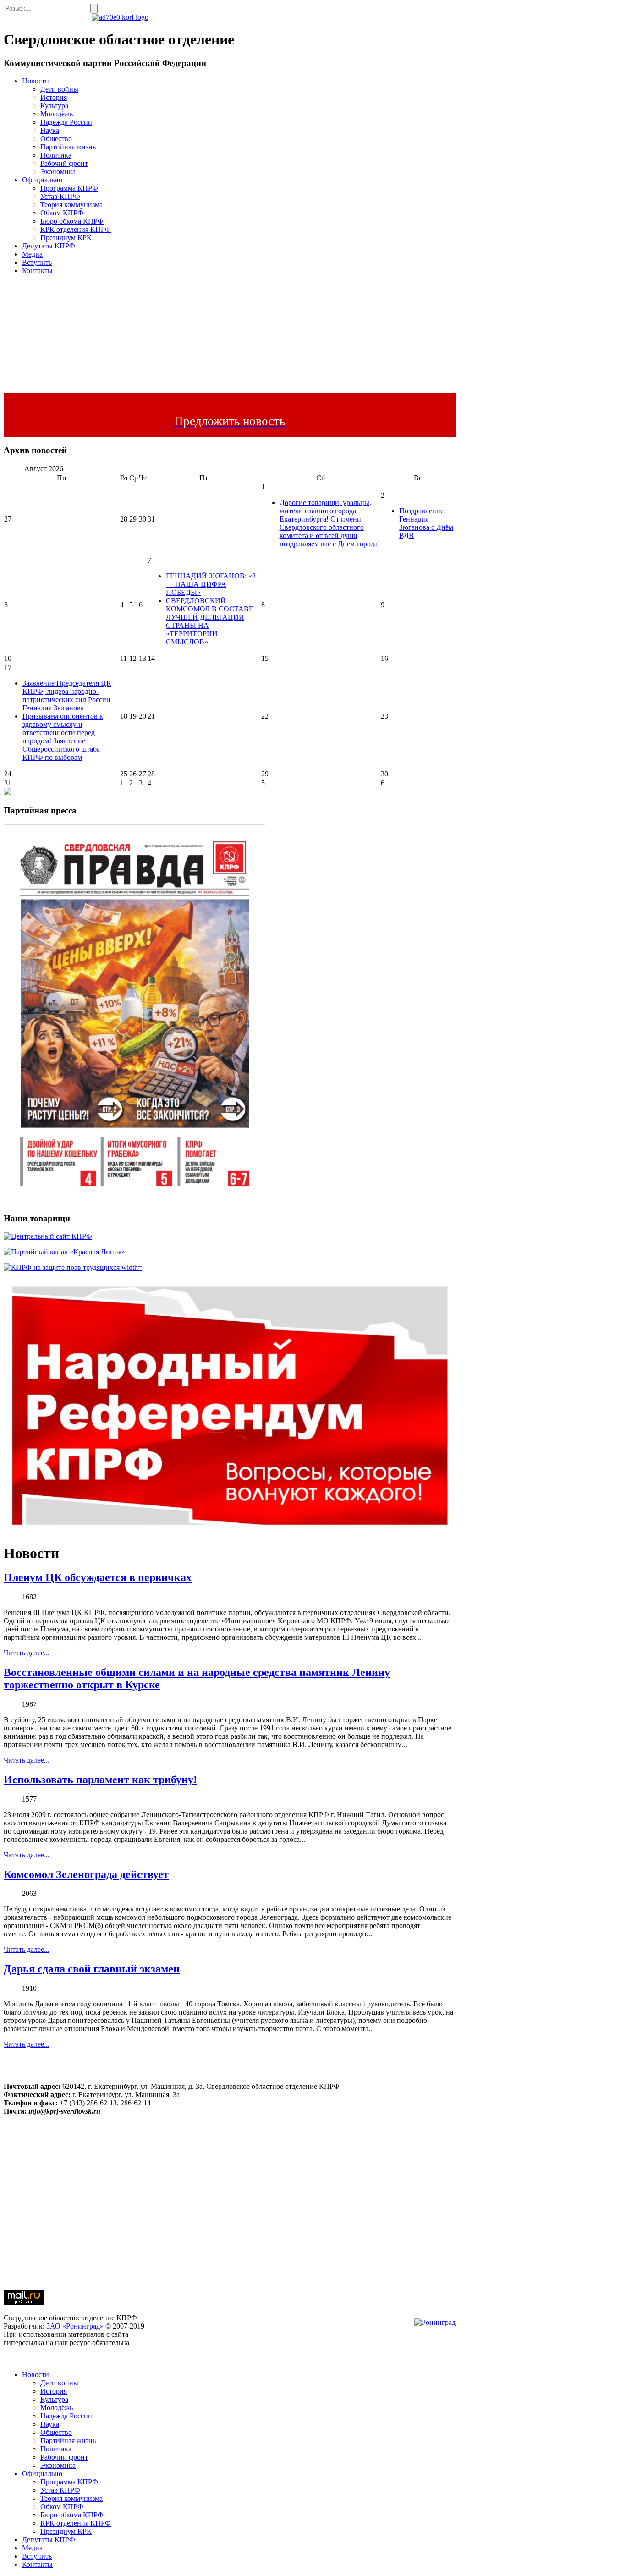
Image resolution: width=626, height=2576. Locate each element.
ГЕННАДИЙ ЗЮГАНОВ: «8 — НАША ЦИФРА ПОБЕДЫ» (211, 584)
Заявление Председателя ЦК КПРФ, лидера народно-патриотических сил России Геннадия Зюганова (67, 695)
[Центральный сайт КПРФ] (48, 1236)
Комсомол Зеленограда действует (86, 1874)
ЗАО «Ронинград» (75, 2326)
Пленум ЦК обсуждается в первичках (98, 1577)
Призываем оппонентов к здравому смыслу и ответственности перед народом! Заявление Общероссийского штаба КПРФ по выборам (63, 737)
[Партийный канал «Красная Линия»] (64, 1252)
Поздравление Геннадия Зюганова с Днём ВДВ (426, 523)
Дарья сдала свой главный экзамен (92, 1969)
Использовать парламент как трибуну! (100, 1780)
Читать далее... (27, 1653)
